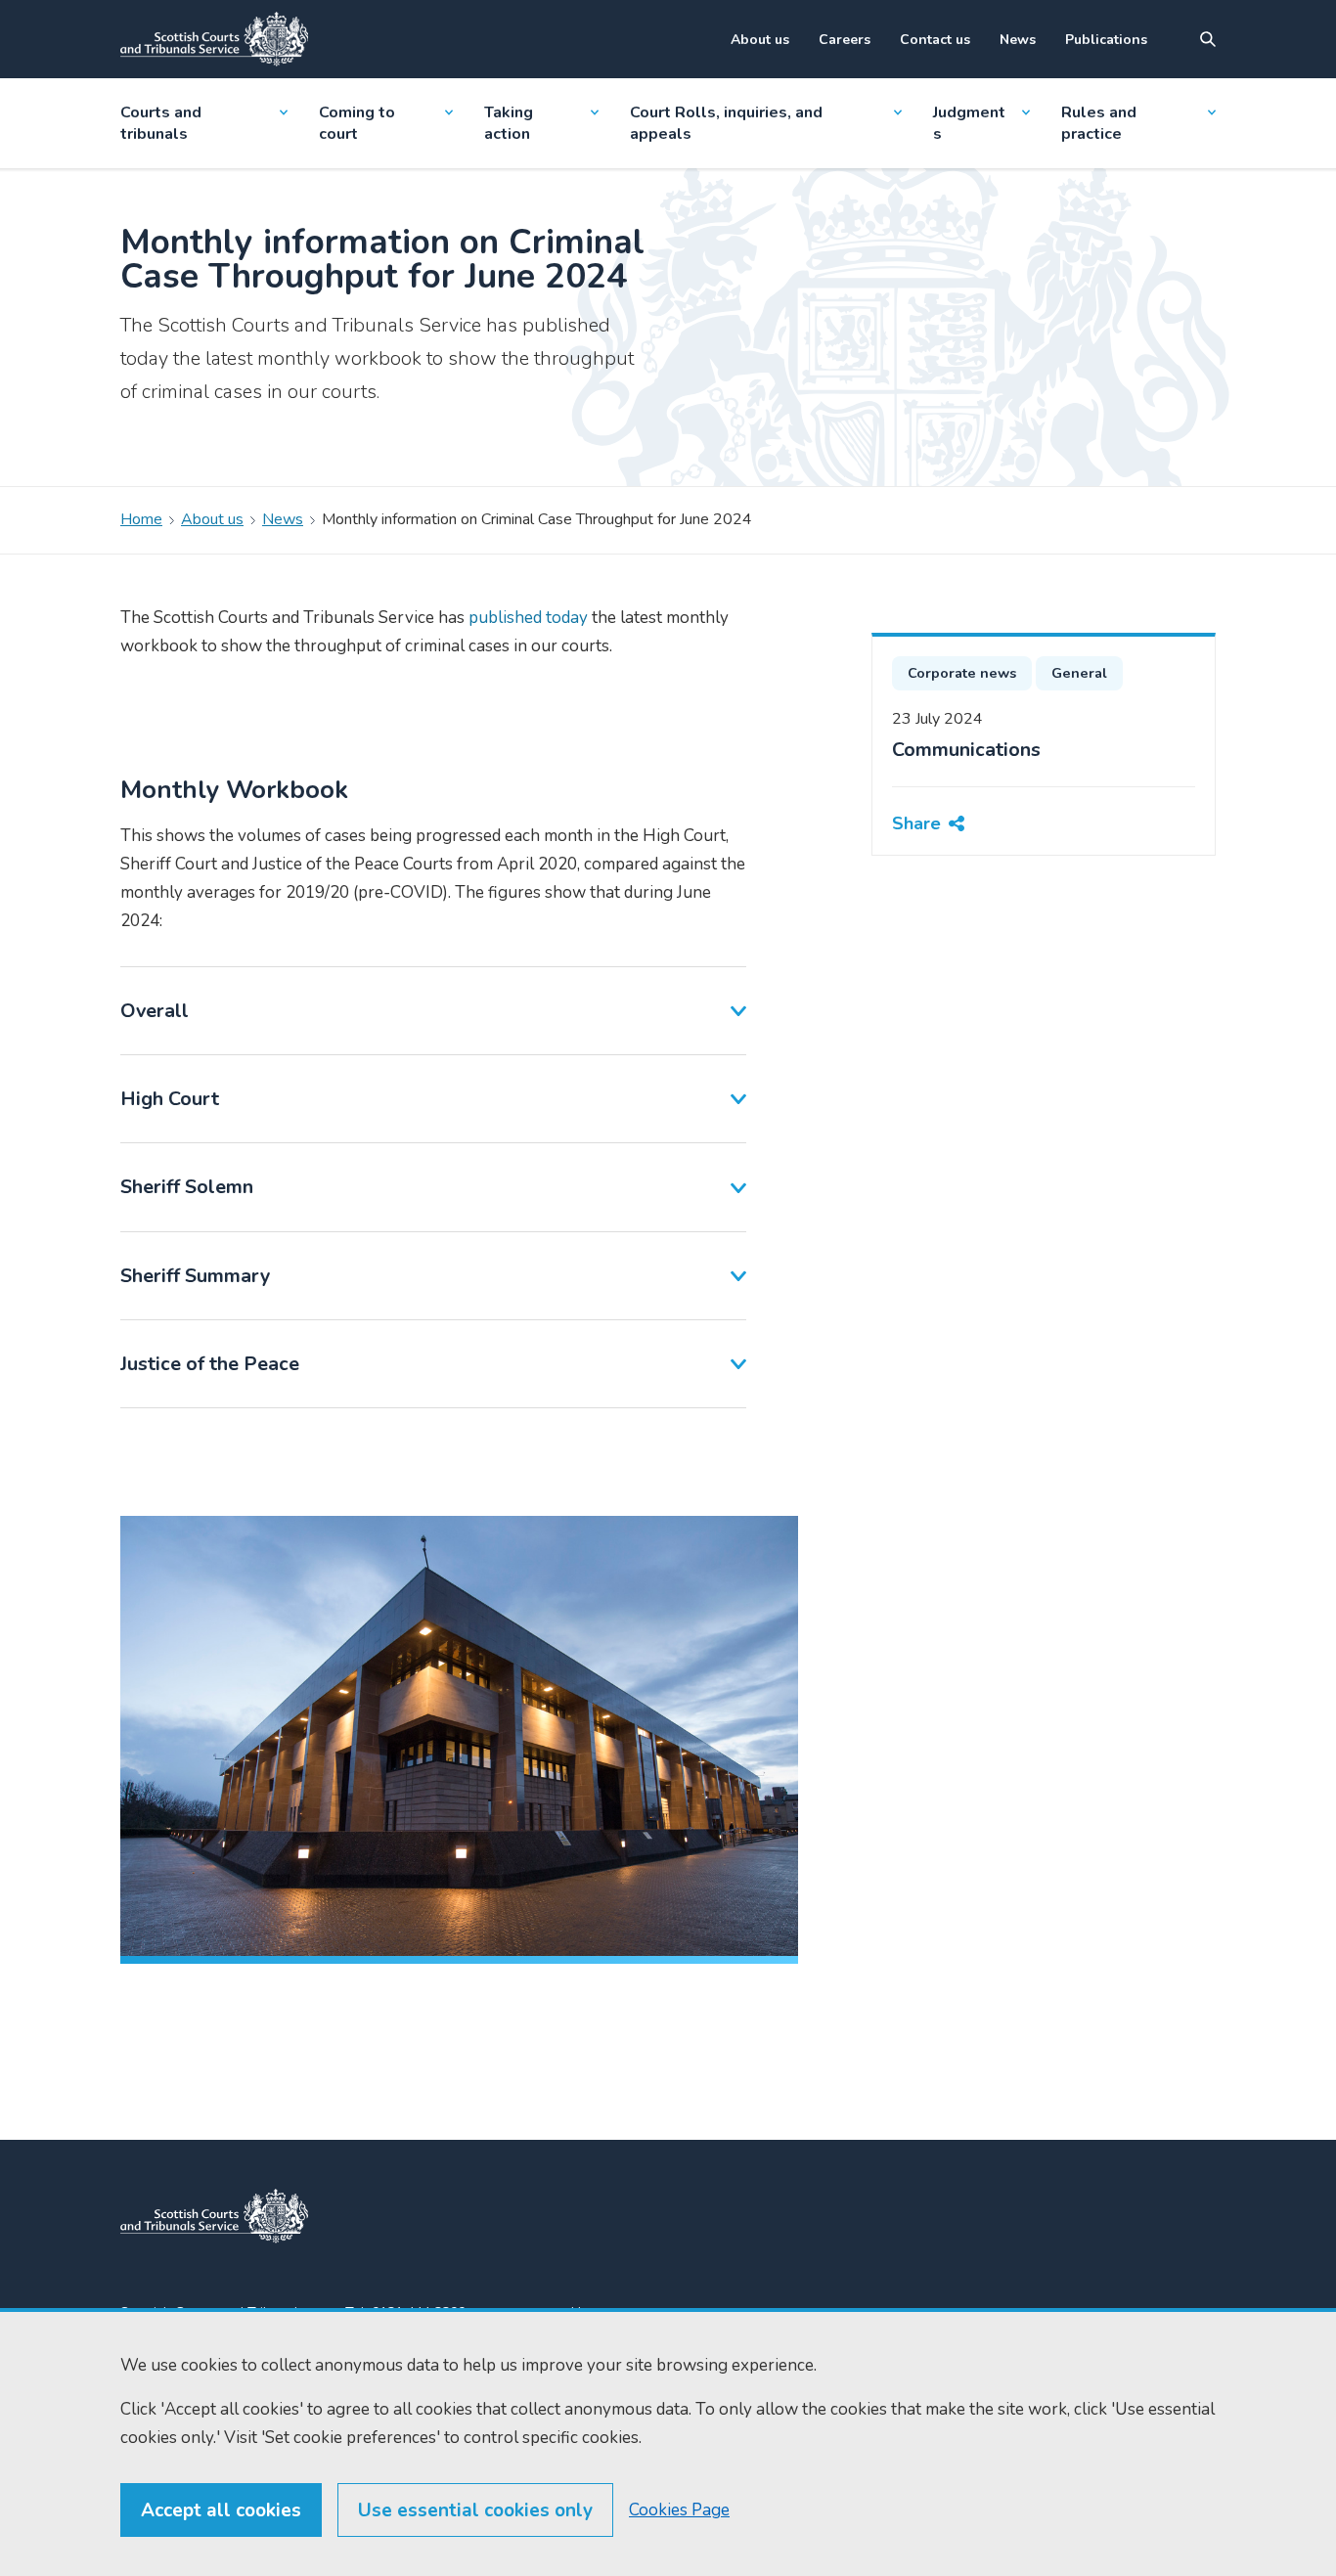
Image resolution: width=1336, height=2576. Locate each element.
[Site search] (1208, 39)
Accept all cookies (221, 2510)
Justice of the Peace (210, 1364)
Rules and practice (1099, 123)
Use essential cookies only (475, 2510)
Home (141, 519)
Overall (155, 1011)
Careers (845, 40)
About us (760, 40)
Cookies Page (679, 2510)
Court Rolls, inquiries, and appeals (726, 123)
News (1018, 40)
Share (916, 822)
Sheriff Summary (195, 1276)
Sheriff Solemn (187, 1187)
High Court (170, 1099)
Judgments (969, 123)
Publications (1106, 40)
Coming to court (357, 123)
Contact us (935, 40)
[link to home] (214, 2216)
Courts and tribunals (161, 123)
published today (528, 618)
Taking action (509, 123)
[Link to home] (214, 39)
